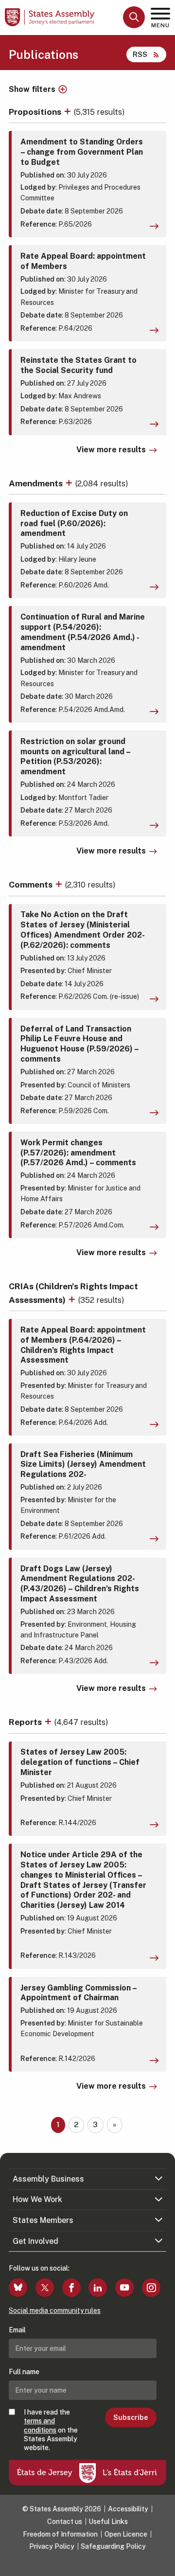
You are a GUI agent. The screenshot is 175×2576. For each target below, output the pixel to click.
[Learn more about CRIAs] (73, 1300)
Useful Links (108, 2522)
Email (17, 2330)
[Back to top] (163, 2564)
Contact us (65, 2522)
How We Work (37, 2199)
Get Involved (35, 2241)
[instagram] (151, 2288)
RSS (140, 54)
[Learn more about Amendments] (70, 483)
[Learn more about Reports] (49, 1722)
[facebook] (71, 2288)
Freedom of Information (60, 2534)
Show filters (32, 89)
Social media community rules (55, 2310)
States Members (43, 2220)
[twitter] (45, 2288)
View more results (111, 450)
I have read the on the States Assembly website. (51, 2430)
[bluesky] (18, 2288)
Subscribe (131, 2417)
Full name (24, 2372)
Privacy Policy (52, 2546)
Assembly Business (48, 2179)
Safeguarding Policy (113, 2546)
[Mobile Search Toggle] (134, 17)
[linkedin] (98, 2288)
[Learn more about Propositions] (69, 112)
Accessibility (128, 2509)
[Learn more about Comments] (60, 884)
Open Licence (126, 2534)
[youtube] (124, 2288)
